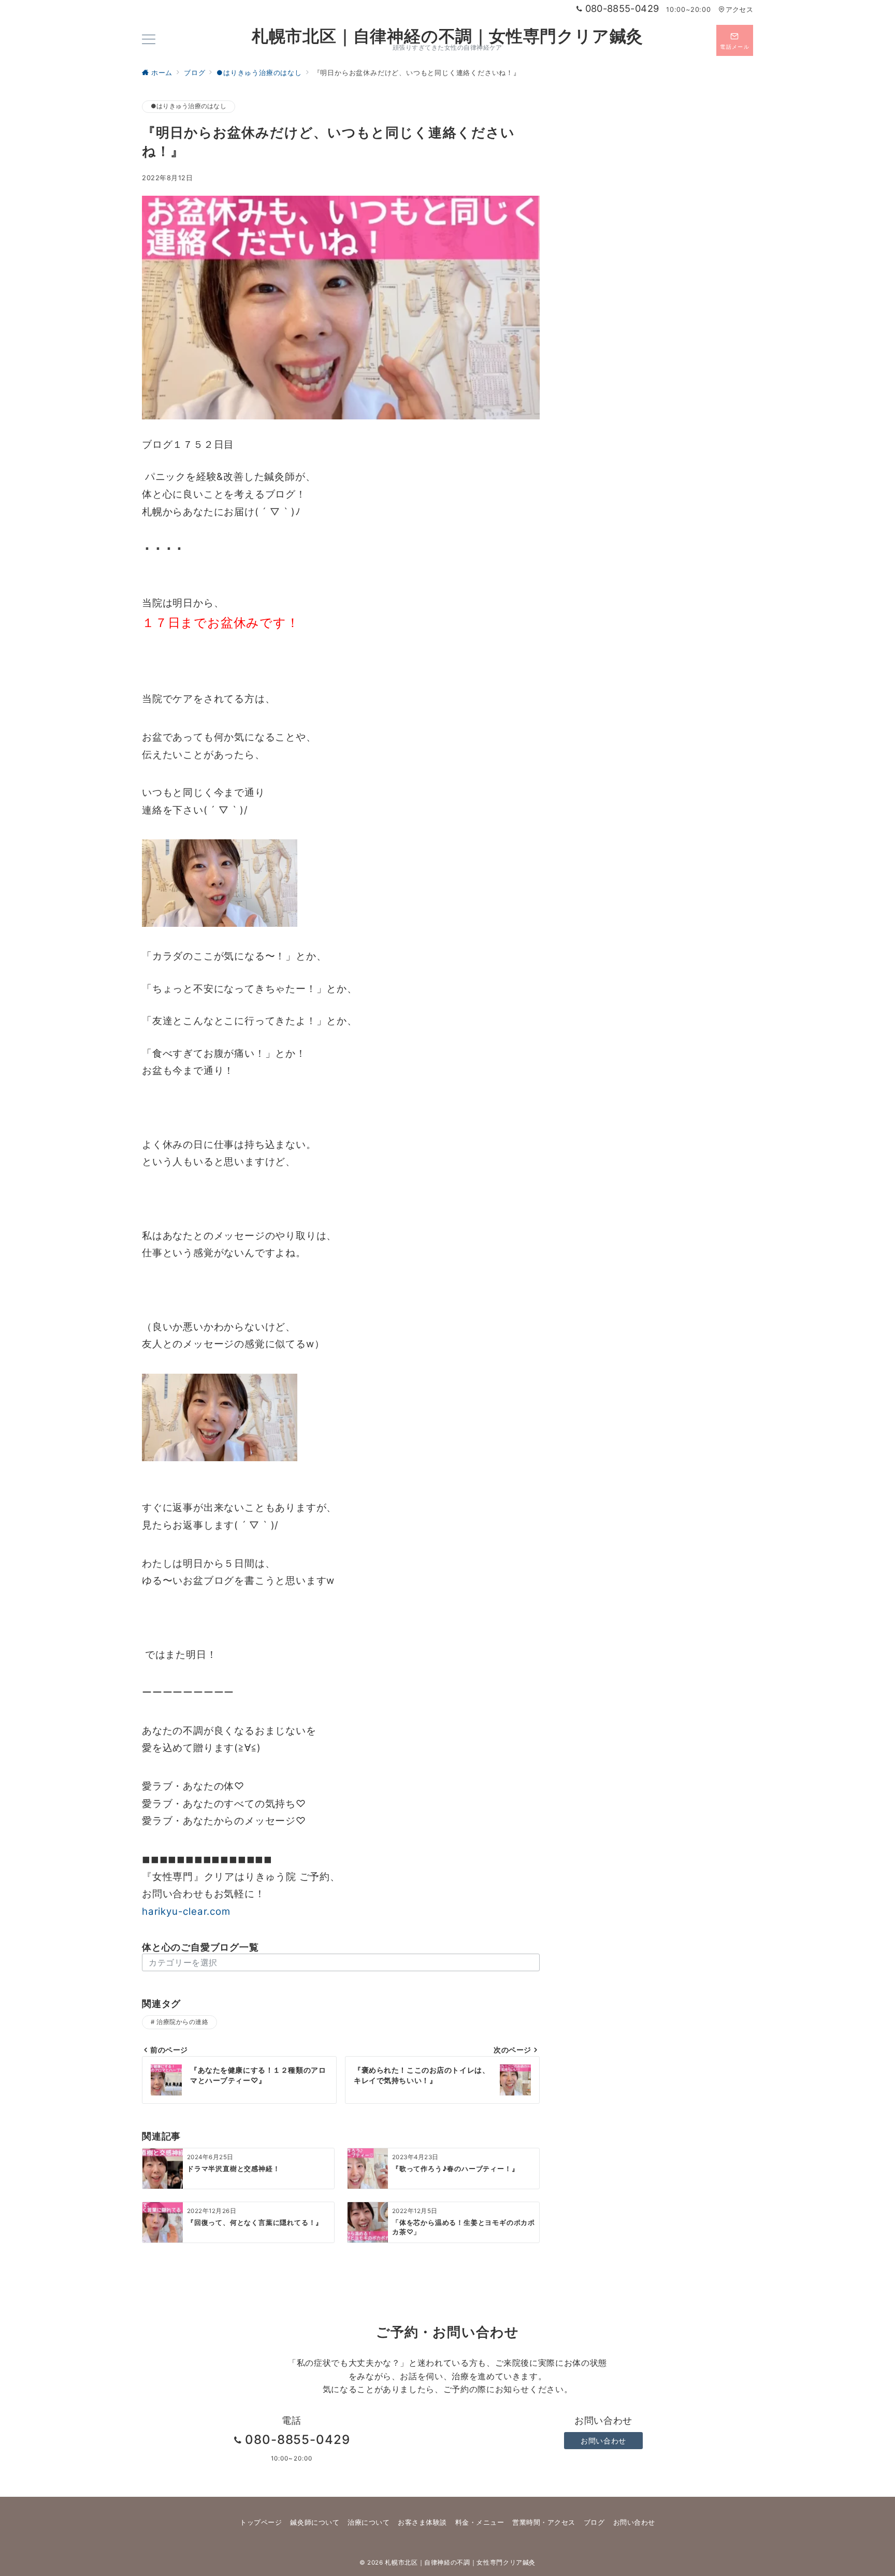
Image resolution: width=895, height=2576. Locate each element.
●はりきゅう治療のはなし (189, 106)
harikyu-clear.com (186, 1911)
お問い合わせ (603, 2441)
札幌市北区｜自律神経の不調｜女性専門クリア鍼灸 (447, 36)
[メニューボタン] (149, 40)
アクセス (739, 10)
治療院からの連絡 (182, 2022)
